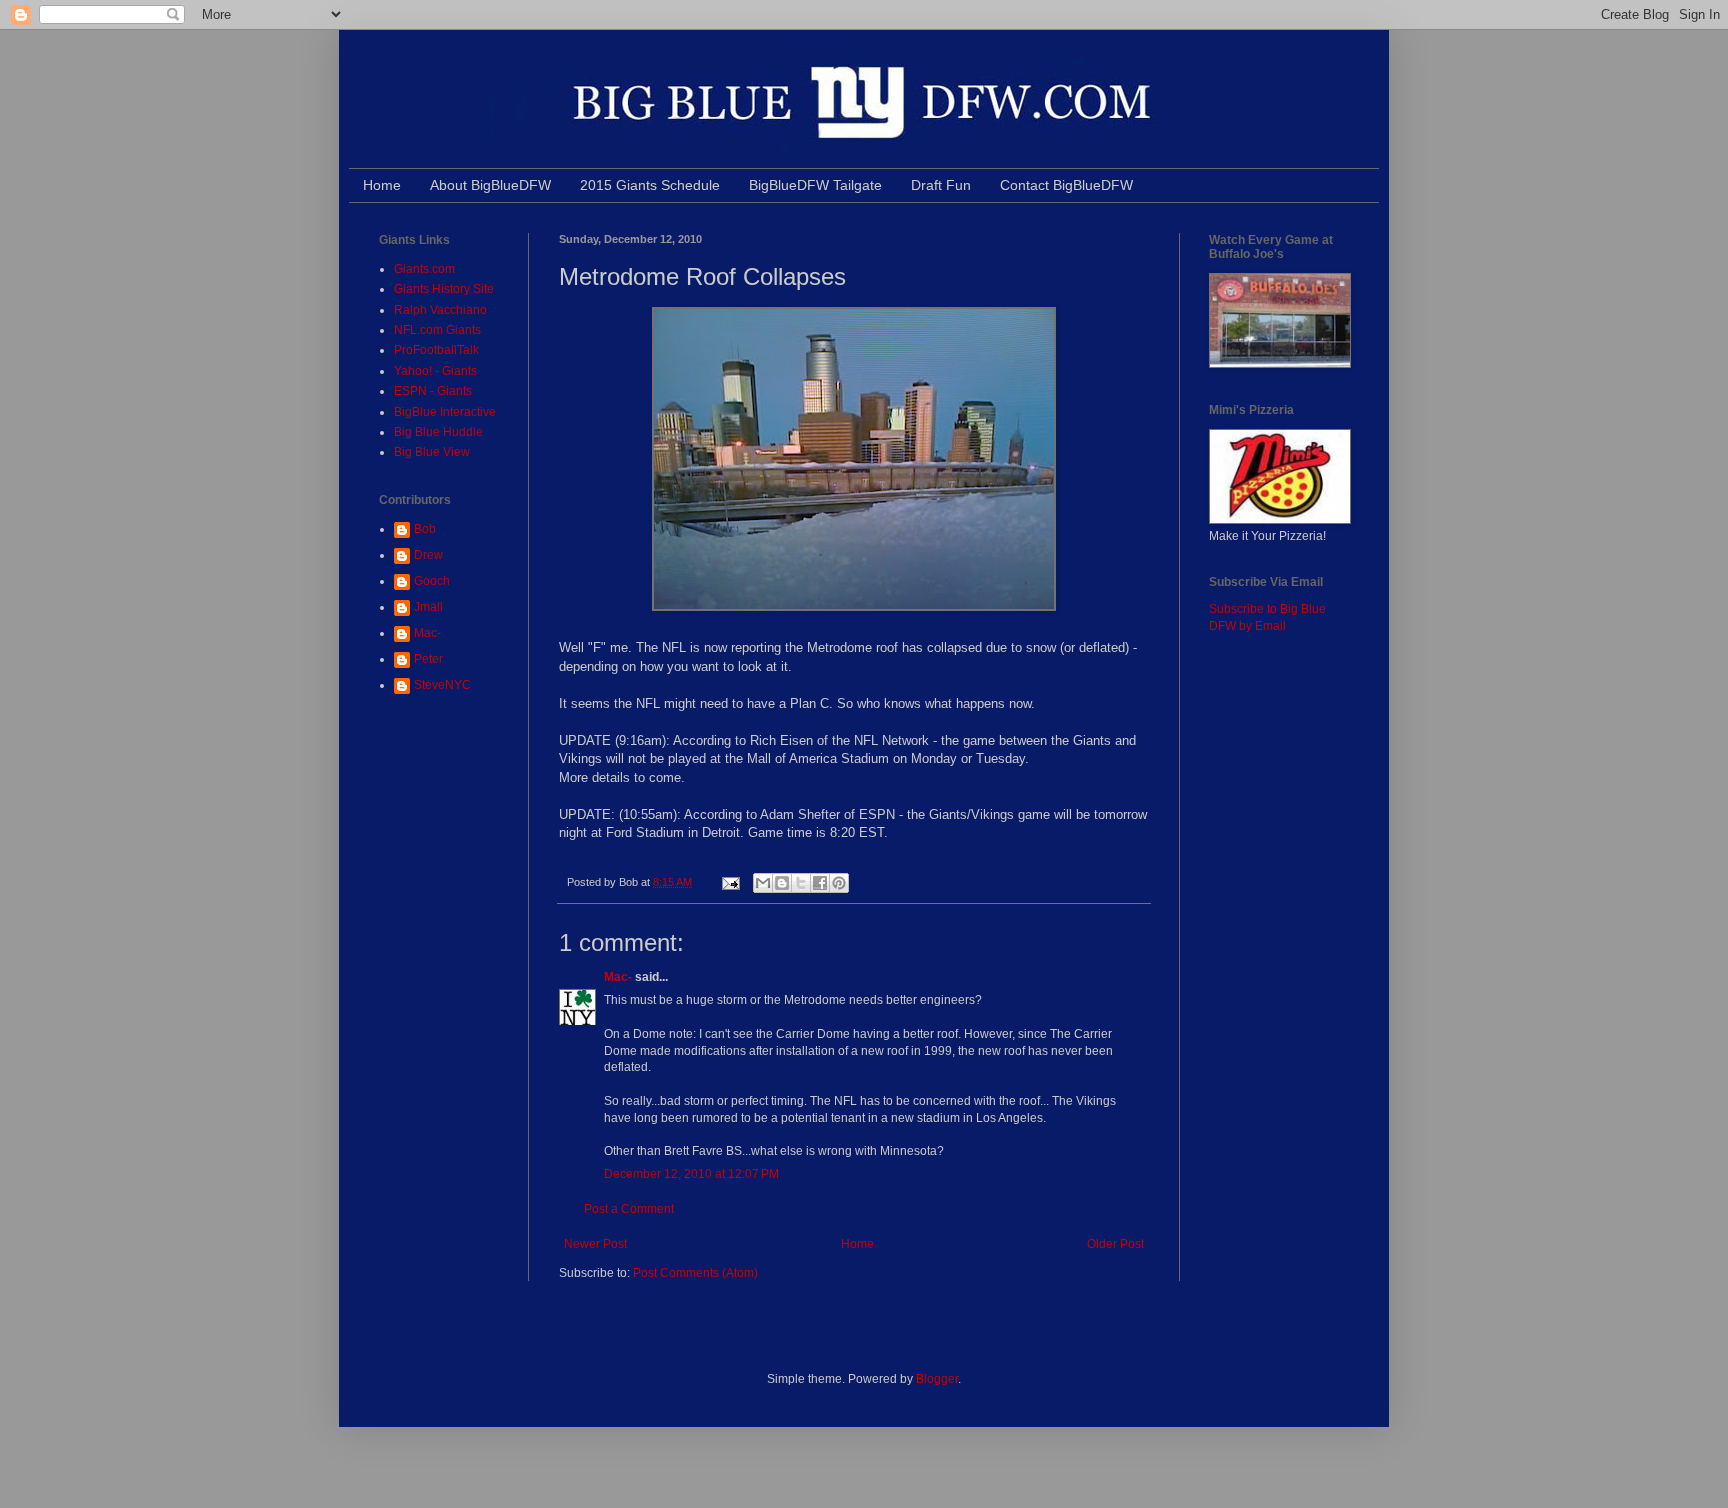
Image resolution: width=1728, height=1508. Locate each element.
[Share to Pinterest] (839, 883)
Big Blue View (432, 452)
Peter (428, 659)
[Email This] (763, 883)
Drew (428, 555)
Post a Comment (629, 1209)
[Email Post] (730, 882)
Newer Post (595, 1244)
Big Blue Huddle (438, 432)
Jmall (428, 607)
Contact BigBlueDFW (1066, 185)
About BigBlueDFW (490, 185)
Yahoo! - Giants (435, 371)
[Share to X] (801, 883)
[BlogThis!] (782, 883)
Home (382, 185)
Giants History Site (444, 289)
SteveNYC (442, 685)
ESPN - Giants (433, 391)
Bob (425, 529)
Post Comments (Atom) (695, 1273)
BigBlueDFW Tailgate (815, 185)
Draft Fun (941, 185)
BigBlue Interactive (445, 412)
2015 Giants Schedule (650, 185)
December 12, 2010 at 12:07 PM (691, 1174)
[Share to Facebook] (820, 883)
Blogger (937, 1379)
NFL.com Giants (437, 330)
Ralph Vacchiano (440, 310)
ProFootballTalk (436, 350)
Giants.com (424, 269)
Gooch (432, 581)
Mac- (618, 977)
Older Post (1115, 1244)
